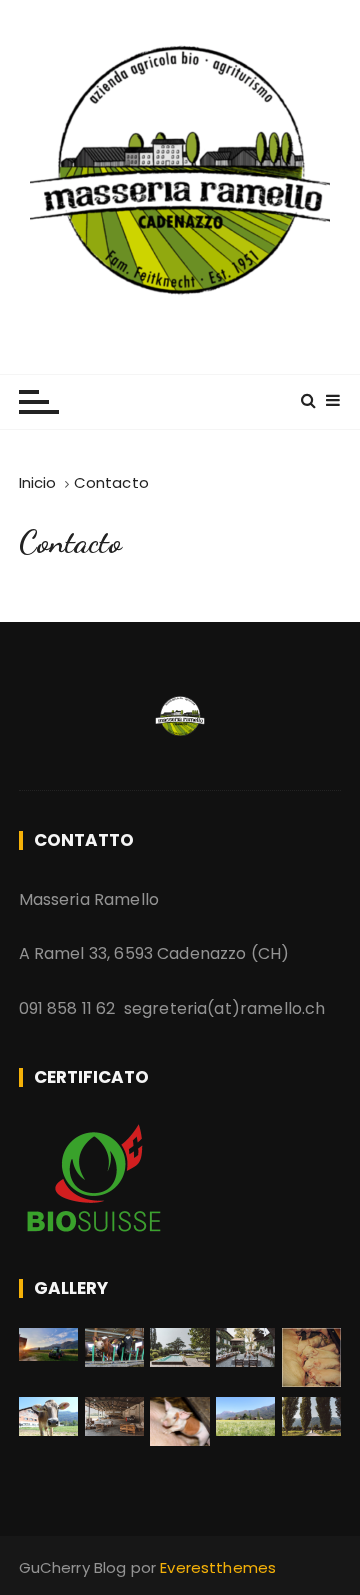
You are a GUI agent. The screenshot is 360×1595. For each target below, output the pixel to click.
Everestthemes (218, 1567)
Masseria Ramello (179, 336)
